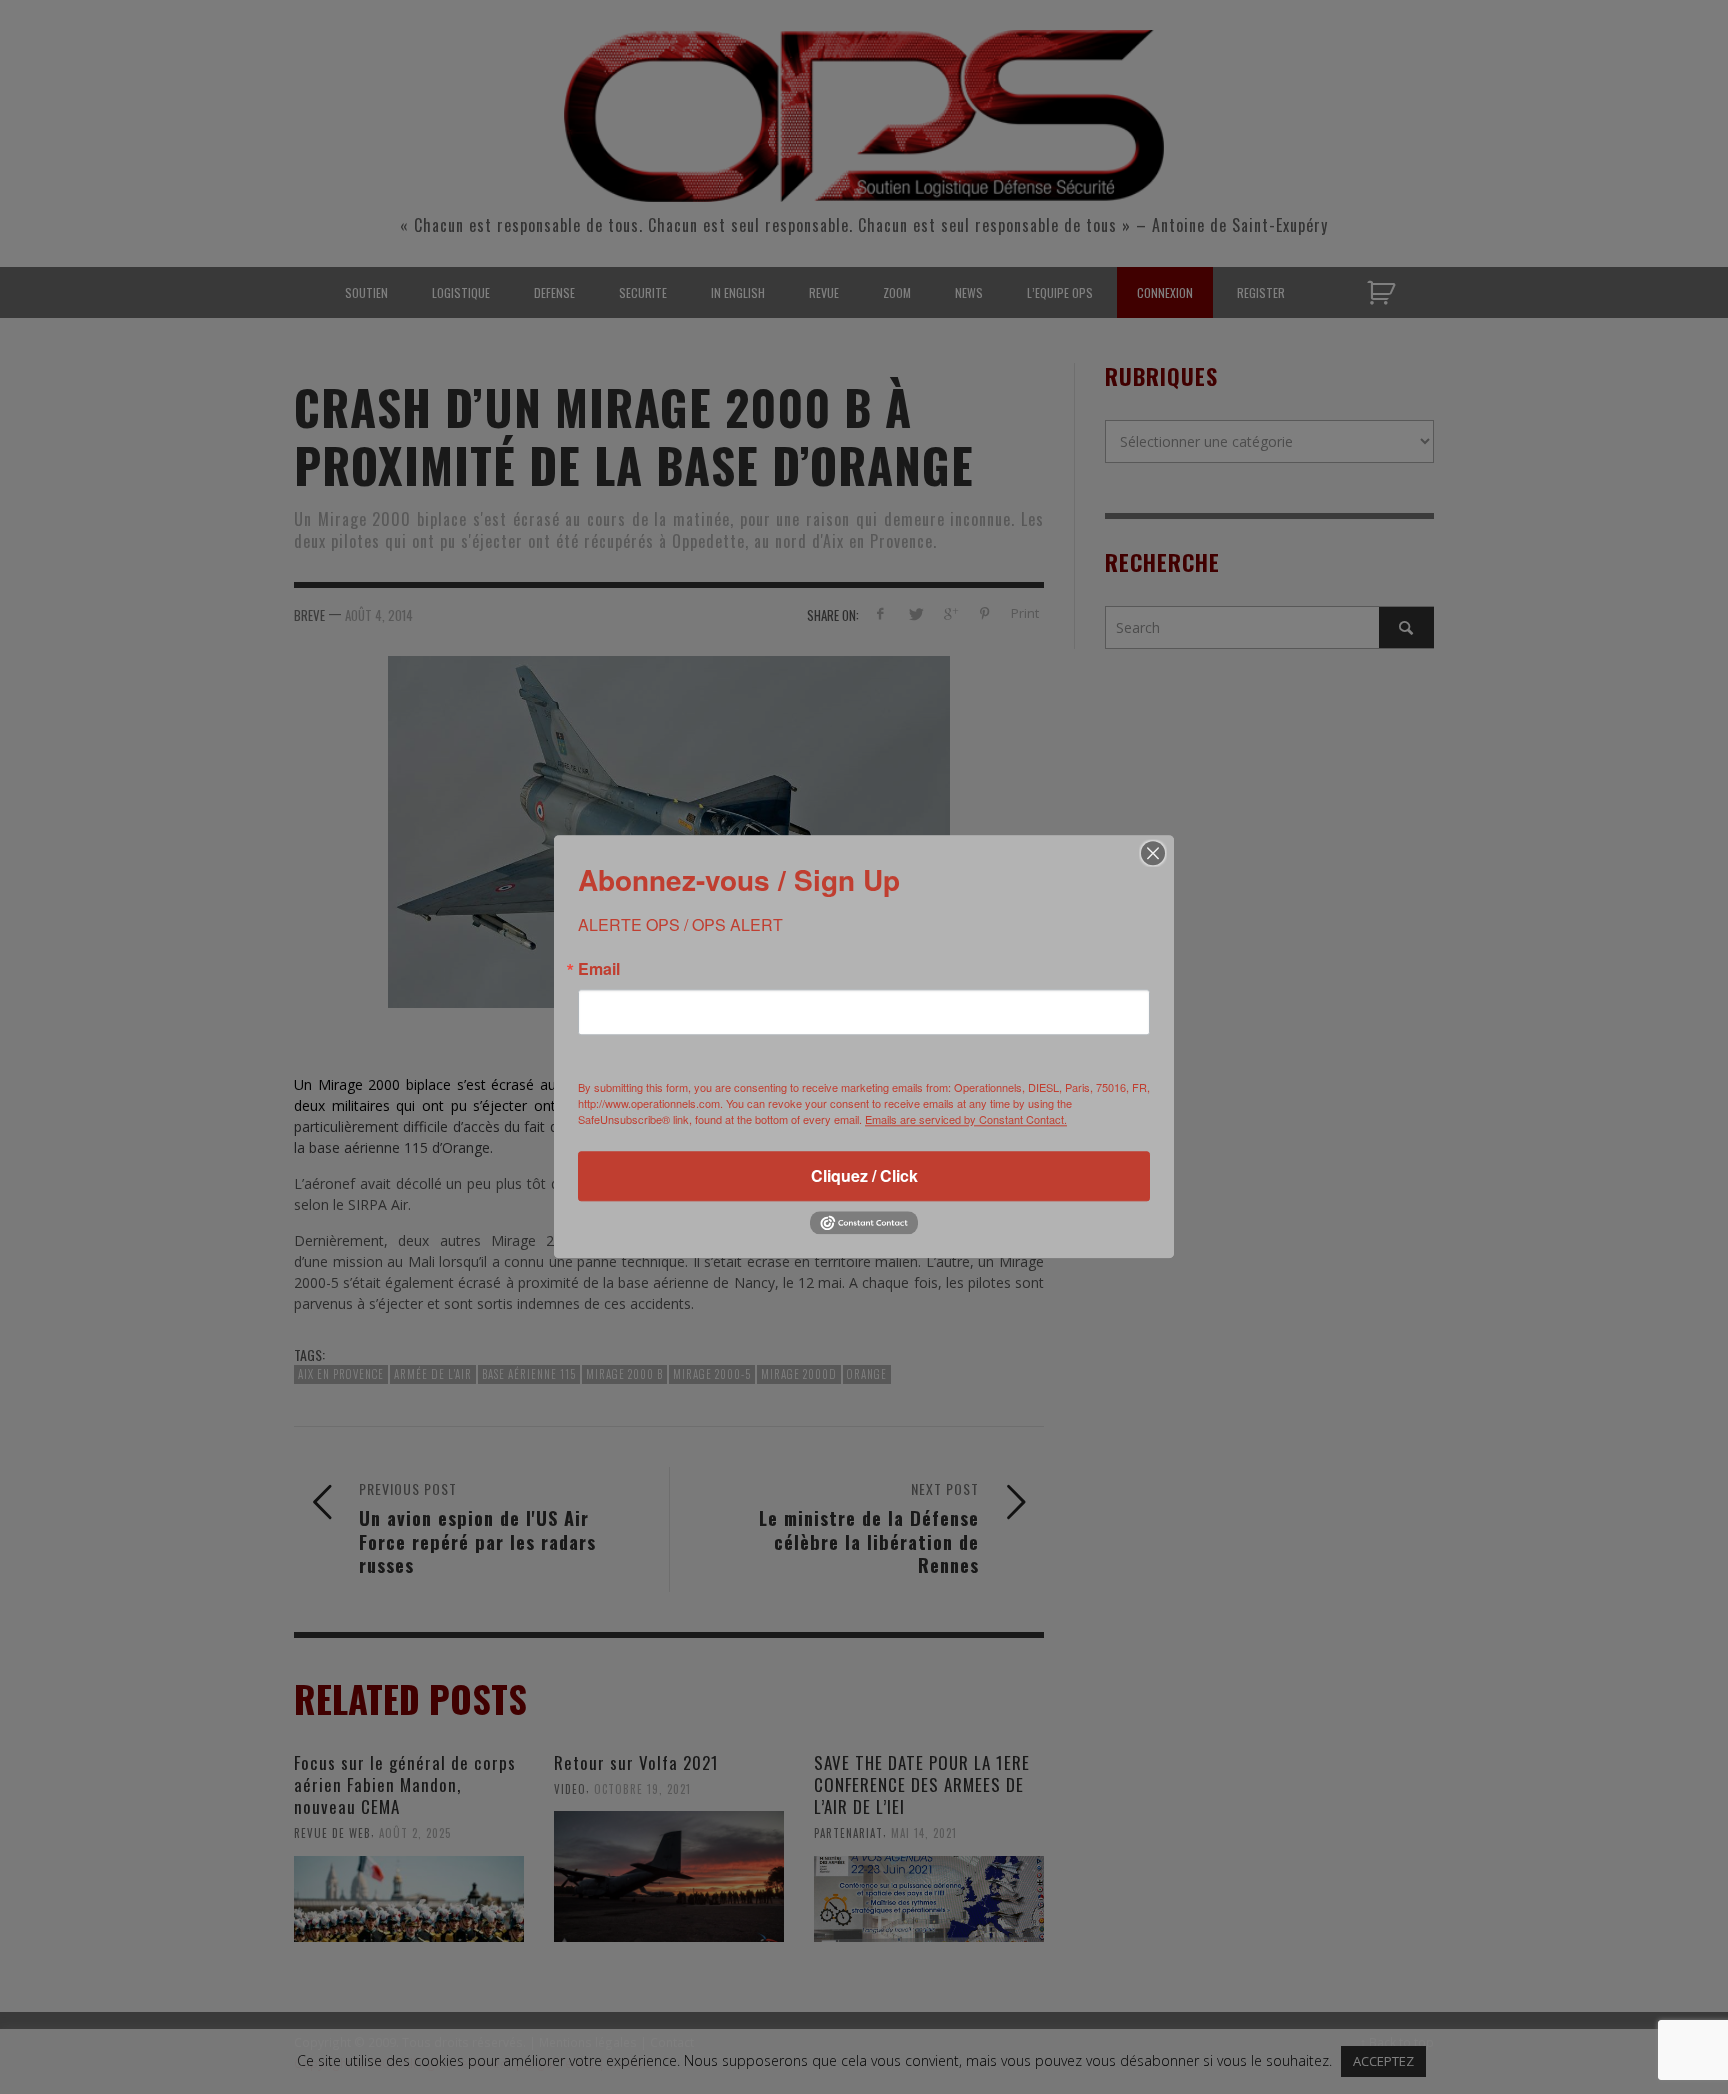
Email (599, 969)
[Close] (1153, 853)
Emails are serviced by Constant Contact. (966, 1119)
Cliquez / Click (864, 1175)
